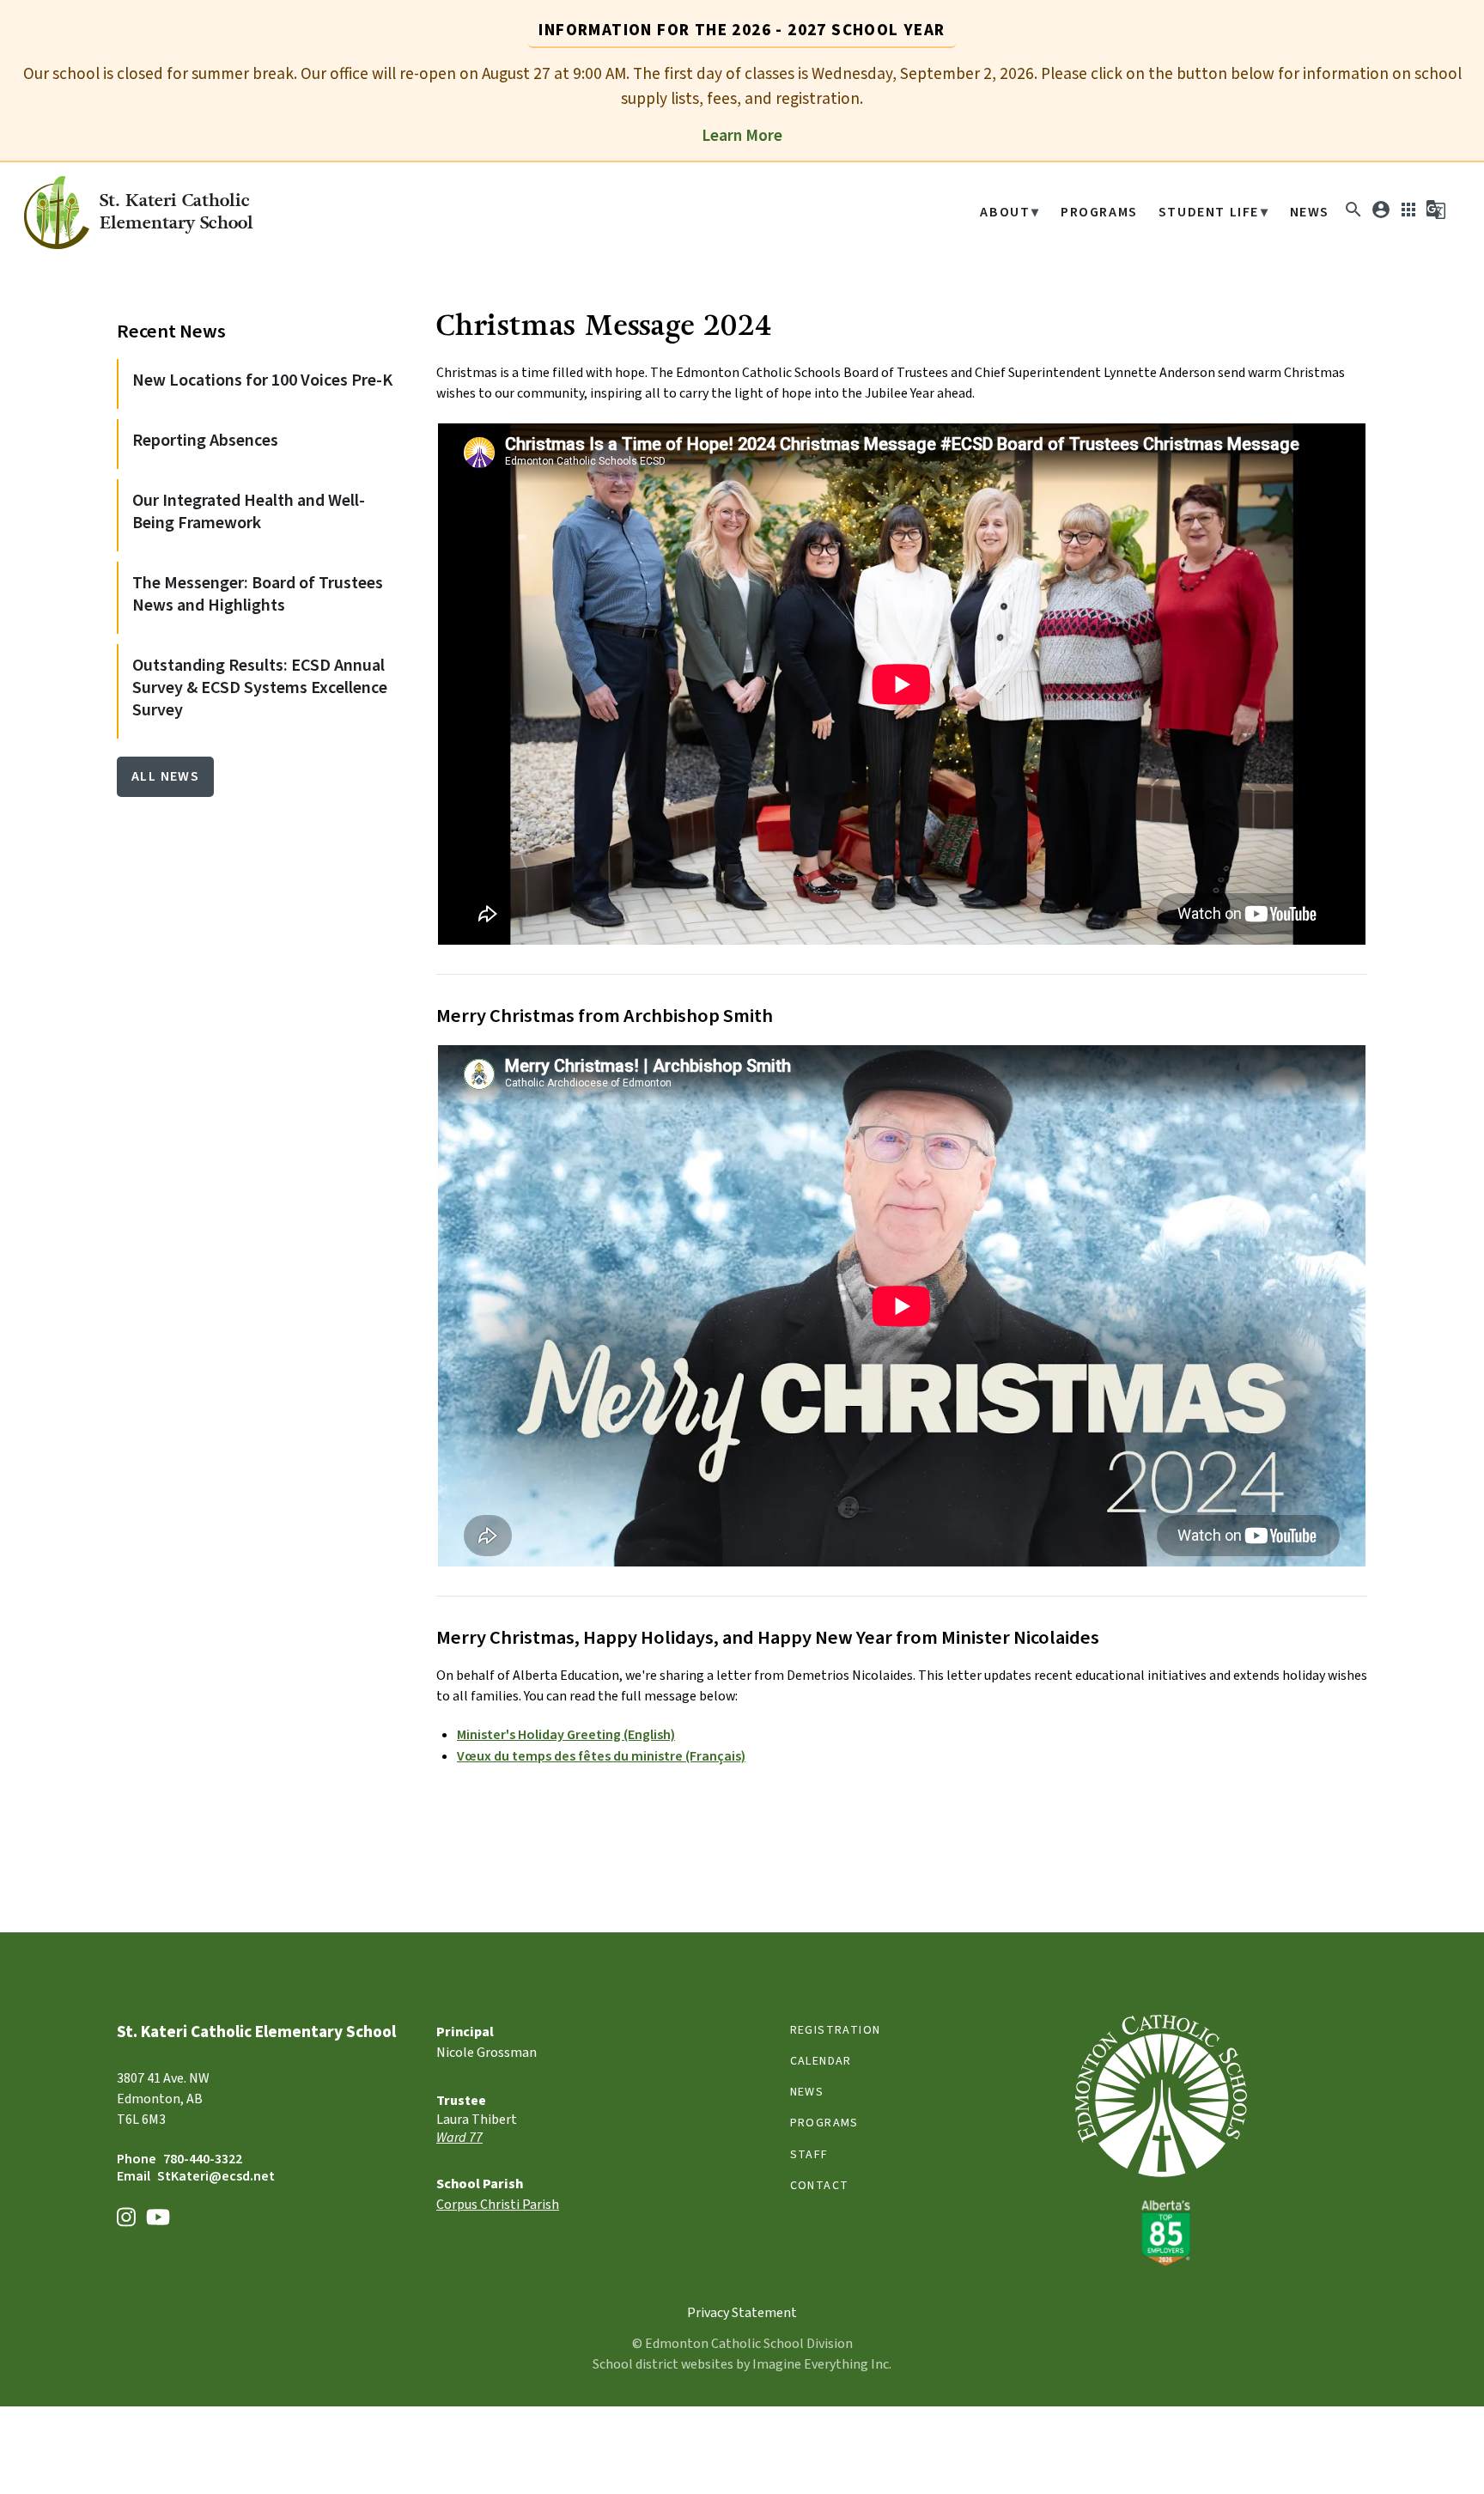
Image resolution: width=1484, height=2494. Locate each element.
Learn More (742, 136)
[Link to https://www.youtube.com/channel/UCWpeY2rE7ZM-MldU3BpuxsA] (158, 2220)
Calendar (821, 2061)
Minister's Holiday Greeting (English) (566, 1735)
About (1005, 213)
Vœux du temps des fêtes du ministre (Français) (601, 1756)
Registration (836, 2030)
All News (165, 776)
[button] (1353, 216)
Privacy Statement (742, 2313)
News (1310, 213)
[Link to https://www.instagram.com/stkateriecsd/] (126, 2220)
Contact (820, 2186)
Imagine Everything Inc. (822, 2364)
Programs (1099, 213)
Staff (809, 2155)
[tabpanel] (742, 104)
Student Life (1209, 213)
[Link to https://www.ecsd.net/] (1161, 2262)
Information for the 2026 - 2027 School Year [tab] (742, 30)
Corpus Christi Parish (498, 2205)
